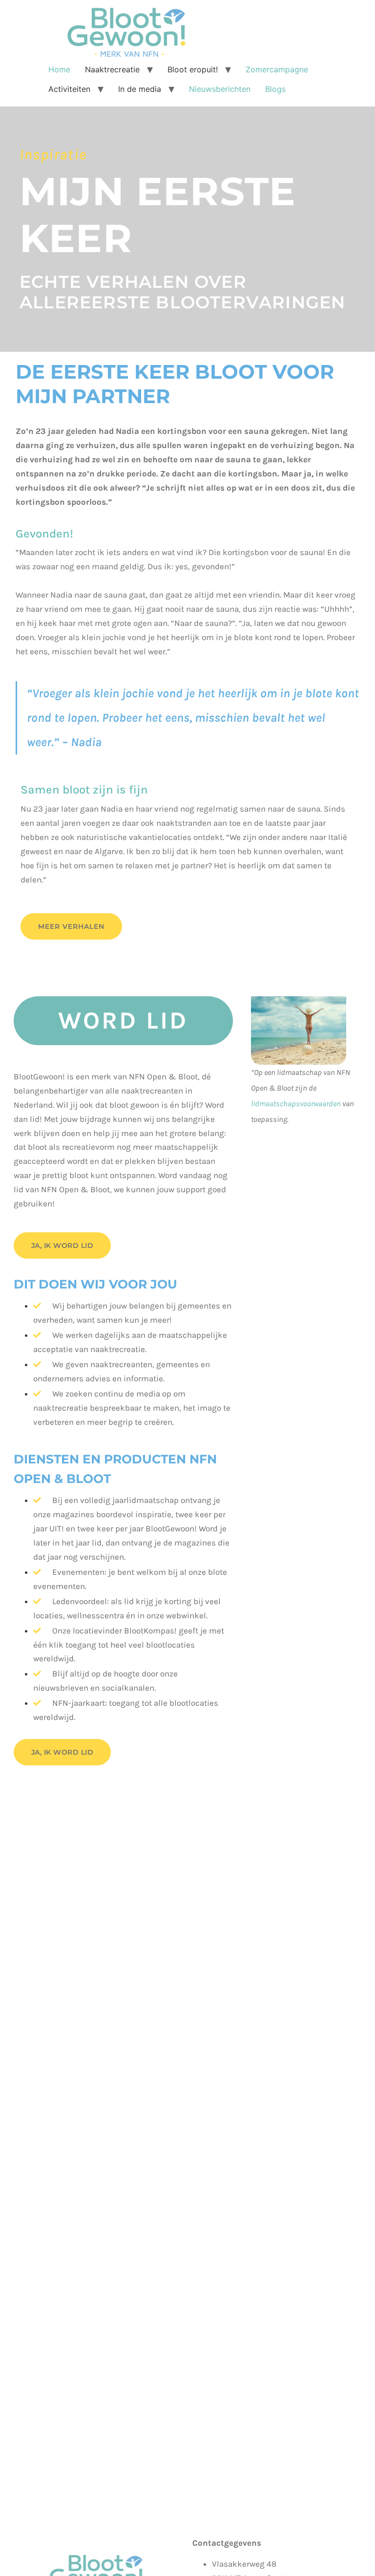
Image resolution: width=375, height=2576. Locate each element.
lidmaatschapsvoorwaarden (296, 1104)
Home (59, 69)
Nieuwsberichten (220, 89)
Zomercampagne (277, 69)
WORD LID (123, 1020)
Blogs (275, 89)
